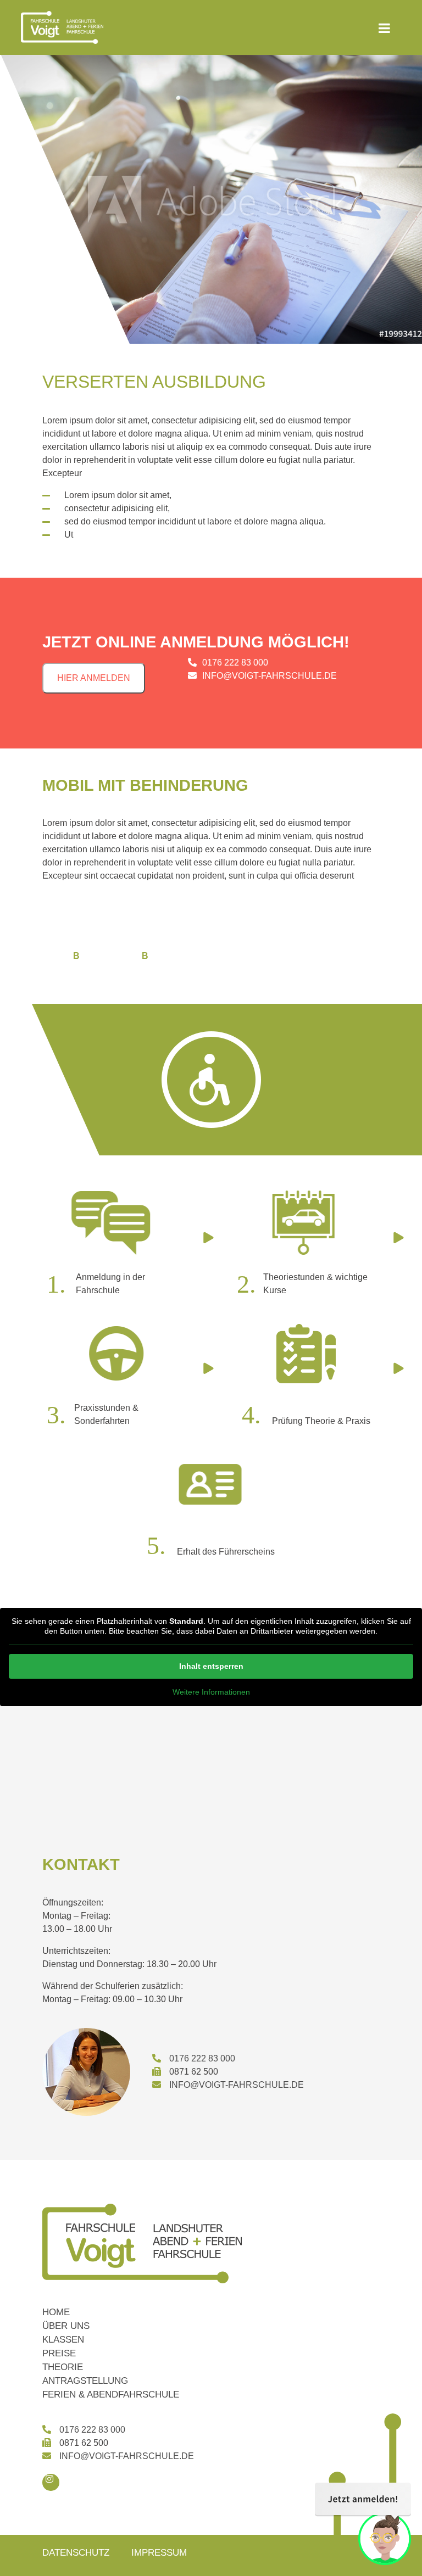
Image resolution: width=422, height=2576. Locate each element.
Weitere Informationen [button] (211, 1692)
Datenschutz (76, 2553)
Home (56, 2312)
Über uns (66, 2326)
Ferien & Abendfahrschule (111, 2395)
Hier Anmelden (94, 678)
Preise (59, 2353)
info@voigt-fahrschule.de (270, 676)
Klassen (63, 2340)
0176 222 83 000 (235, 663)
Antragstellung (85, 2381)
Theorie (63, 2367)
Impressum (159, 2553)
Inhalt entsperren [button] (211, 1666)
